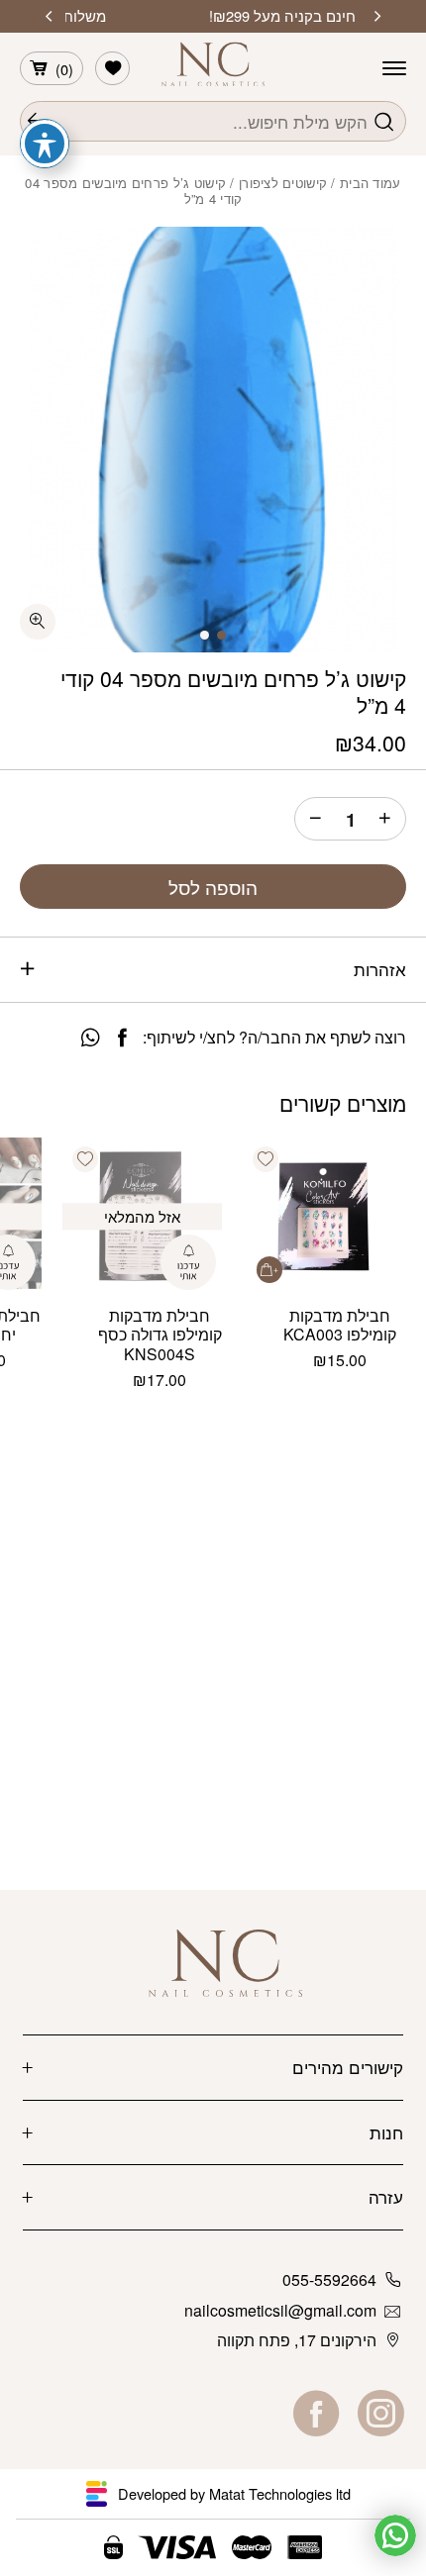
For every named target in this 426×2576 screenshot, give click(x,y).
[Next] (49, 16)
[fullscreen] (38, 622)
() (64, 69)
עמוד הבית (371, 183)
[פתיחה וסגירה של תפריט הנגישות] (45, 144)
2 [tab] (205, 635)
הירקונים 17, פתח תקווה (297, 2340)
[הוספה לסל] (270, 1270)
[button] (266, 1160)
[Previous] (377, 16)
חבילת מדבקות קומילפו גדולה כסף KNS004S (160, 1335)
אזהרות (380, 969)
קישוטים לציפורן (283, 183)
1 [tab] (221, 635)
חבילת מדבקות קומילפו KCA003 (340, 1325)
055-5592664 (329, 2279)
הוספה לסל (213, 887)
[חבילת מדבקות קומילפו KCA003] (322, 1217)
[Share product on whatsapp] (91, 1038)
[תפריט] (394, 68)
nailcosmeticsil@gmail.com (280, 2310)
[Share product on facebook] (122, 1038)
